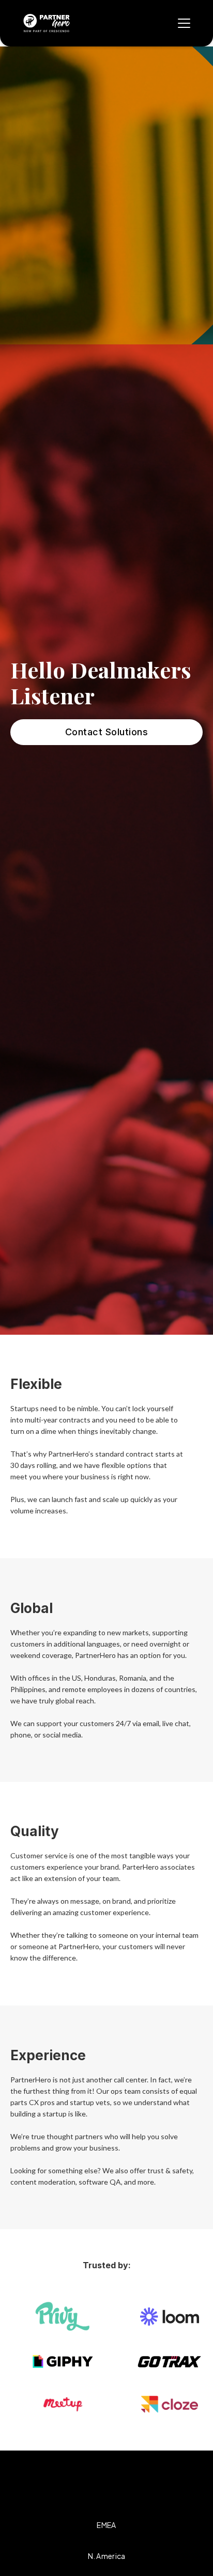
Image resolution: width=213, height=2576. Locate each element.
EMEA (106, 2525)
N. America (107, 2556)
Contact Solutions (107, 732)
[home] (47, 23)
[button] (182, 23)
